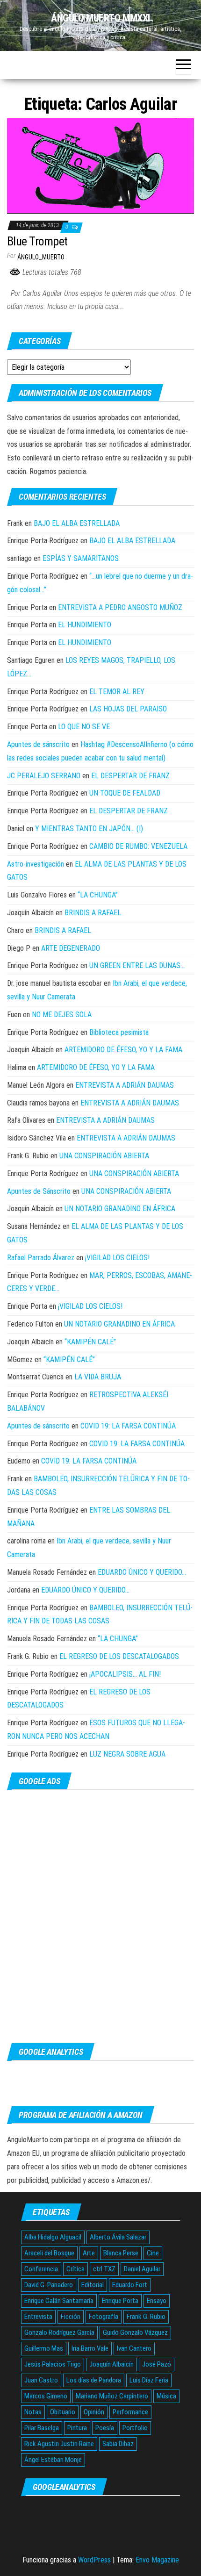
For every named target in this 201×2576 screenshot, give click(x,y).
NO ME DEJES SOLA (62, 1015)
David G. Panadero (49, 2285)
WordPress (94, 2560)
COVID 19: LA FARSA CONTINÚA (128, 1426)
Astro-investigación (36, 864)
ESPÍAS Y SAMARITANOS (81, 558)
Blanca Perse (121, 2253)
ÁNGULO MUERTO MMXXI (100, 18)
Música (166, 2396)
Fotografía (104, 2317)
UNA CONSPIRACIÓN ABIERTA (104, 1156)
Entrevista (38, 2317)
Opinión (94, 2412)
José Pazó (157, 2364)
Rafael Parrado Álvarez (41, 1258)
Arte (89, 2253)
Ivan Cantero (134, 2348)
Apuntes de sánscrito (38, 744)
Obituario (63, 2412)
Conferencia (41, 2269)
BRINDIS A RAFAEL (93, 913)
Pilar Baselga (42, 2428)
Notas (33, 2412)
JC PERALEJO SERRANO (44, 776)
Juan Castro (41, 2380)
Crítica (75, 2269)
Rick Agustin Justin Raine (59, 2444)
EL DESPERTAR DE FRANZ (130, 776)
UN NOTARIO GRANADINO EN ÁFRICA (120, 1209)
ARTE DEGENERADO (71, 948)
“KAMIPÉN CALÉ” (90, 1342)
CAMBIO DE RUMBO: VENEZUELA (138, 846)
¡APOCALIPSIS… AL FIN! (125, 1674)
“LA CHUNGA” (98, 895)
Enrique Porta (120, 2301)
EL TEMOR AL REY (117, 692)
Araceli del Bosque (49, 2253)
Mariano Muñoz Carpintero (112, 2396)
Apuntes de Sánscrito (39, 1191)
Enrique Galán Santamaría (59, 2301)
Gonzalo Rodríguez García (59, 2332)
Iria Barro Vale (90, 2348)
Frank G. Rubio (146, 2317)
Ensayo (157, 2301)
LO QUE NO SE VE (84, 727)
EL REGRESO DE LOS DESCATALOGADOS (119, 1656)
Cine (153, 2253)
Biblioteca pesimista (119, 1032)
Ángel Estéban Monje (53, 2460)
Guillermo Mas (44, 2348)
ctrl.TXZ (104, 2269)
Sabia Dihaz (118, 2444)
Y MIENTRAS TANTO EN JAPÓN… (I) (89, 829)
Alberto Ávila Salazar (118, 2237)
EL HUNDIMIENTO (85, 625)
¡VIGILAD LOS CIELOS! (117, 1258)
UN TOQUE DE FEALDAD (125, 793)
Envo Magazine (157, 2560)
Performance (130, 2412)
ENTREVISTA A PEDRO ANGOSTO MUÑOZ (120, 607)
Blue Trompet (37, 241)
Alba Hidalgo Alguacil (53, 2237)
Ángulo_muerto (41, 257)
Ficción (71, 2317)
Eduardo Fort (130, 2285)
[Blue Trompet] (100, 166)
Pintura (77, 2428)
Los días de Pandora (94, 2380)
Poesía (105, 2428)
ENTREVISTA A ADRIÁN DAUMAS (125, 1085)
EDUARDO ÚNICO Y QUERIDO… (142, 1572)
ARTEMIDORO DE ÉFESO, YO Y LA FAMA (123, 1050)
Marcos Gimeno (46, 2396)
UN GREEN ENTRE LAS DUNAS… (137, 965)
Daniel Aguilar (142, 2269)
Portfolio (135, 2428)
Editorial (93, 2285)
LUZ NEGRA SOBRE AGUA (127, 1754)
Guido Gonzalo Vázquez (135, 2332)
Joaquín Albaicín (111, 2364)
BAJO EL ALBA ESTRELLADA (77, 523)
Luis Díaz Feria (149, 2380)
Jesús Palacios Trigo (53, 2364)
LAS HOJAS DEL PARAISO (128, 709)
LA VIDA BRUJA (98, 1377)
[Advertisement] (100, 1916)
